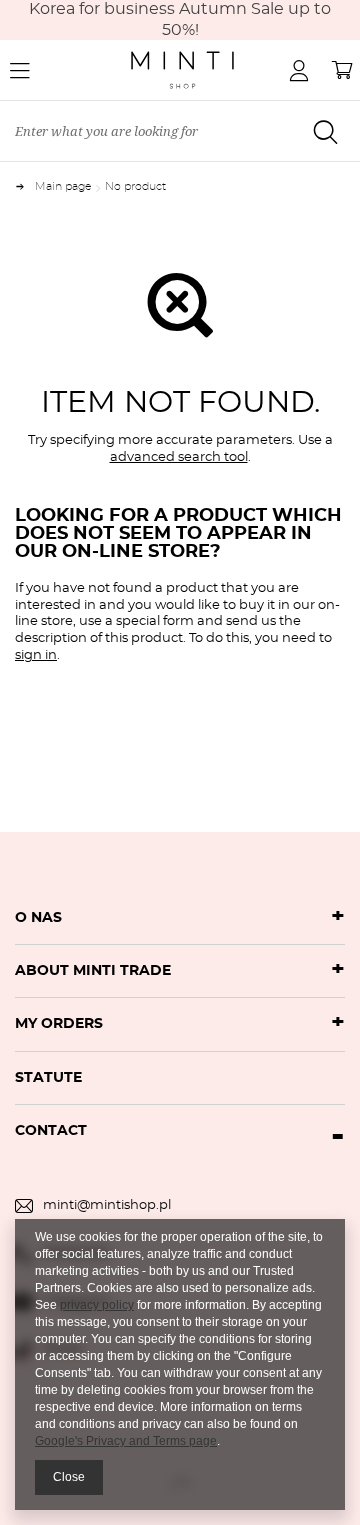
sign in (36, 655)
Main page (63, 186)
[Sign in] (299, 70)
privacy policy (97, 1305)
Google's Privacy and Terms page (126, 1441)
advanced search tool (179, 457)
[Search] (325, 132)
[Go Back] (25, 186)
